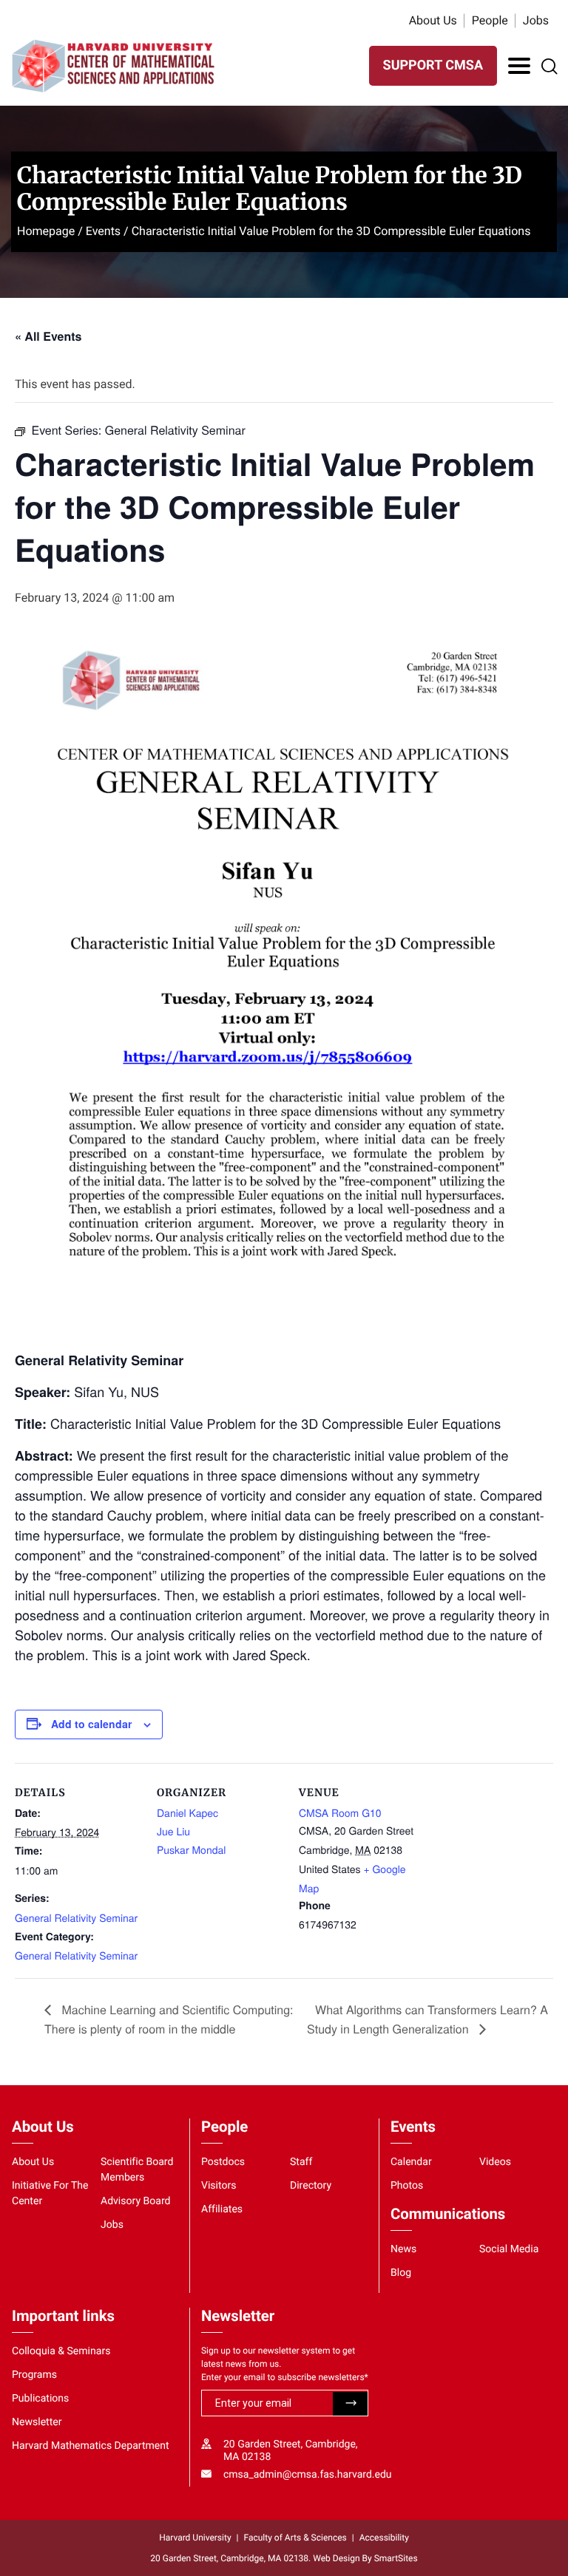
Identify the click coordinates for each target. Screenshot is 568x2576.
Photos (407, 2186)
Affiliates (222, 2209)
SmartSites (396, 2558)
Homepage (46, 231)
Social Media (509, 2249)
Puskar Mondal (191, 1849)
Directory (311, 2186)
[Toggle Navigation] (519, 66)
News (403, 2249)
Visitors (219, 2186)
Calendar (411, 2162)
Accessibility (384, 2538)
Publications (40, 2399)
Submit (350, 2404)
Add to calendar (91, 1724)
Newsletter (37, 2422)
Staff (301, 2162)
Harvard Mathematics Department (91, 2446)
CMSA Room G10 (340, 1812)
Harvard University (195, 2538)
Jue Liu (173, 1831)
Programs (34, 2375)
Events (103, 231)
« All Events (48, 336)
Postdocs (223, 2162)
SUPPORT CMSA (433, 65)
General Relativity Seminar (76, 1917)
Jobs (536, 20)
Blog (401, 2273)
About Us (433, 20)
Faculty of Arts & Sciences (295, 2538)
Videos (495, 2162)
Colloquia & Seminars (61, 2351)
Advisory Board (136, 2201)
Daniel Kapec (187, 1812)
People (490, 20)
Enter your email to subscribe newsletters (285, 2377)
